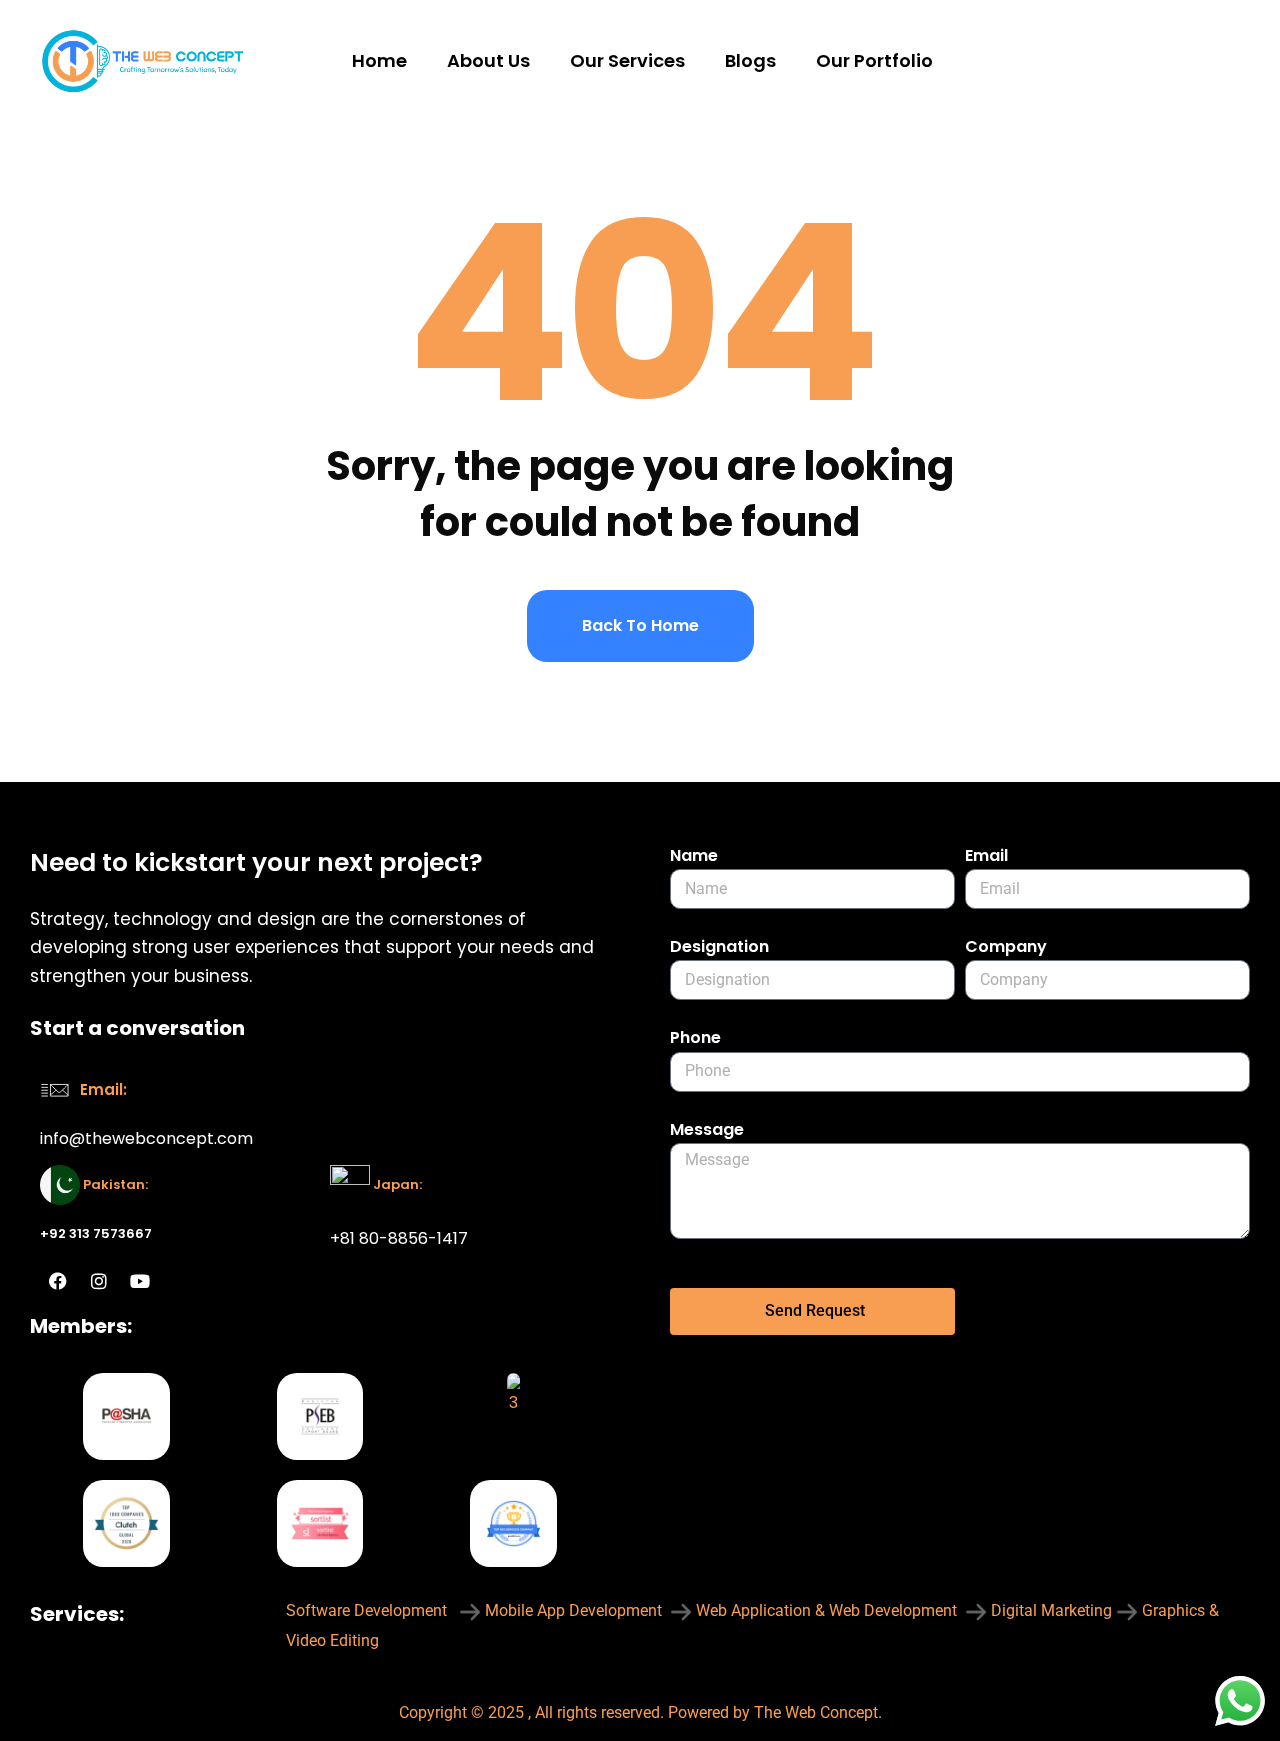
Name (694, 855)
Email (986, 855)
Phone (695, 1037)
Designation (719, 946)
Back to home (640, 625)
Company (1006, 946)
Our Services (627, 60)
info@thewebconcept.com (146, 1138)
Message (707, 1129)
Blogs (750, 60)
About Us (488, 60)
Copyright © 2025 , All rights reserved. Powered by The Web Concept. (640, 1712)
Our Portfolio (874, 60)
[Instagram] (99, 1281)
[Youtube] (140, 1281)
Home (379, 60)
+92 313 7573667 (96, 1233)
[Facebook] (58, 1281)
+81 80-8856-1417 (399, 1238)
